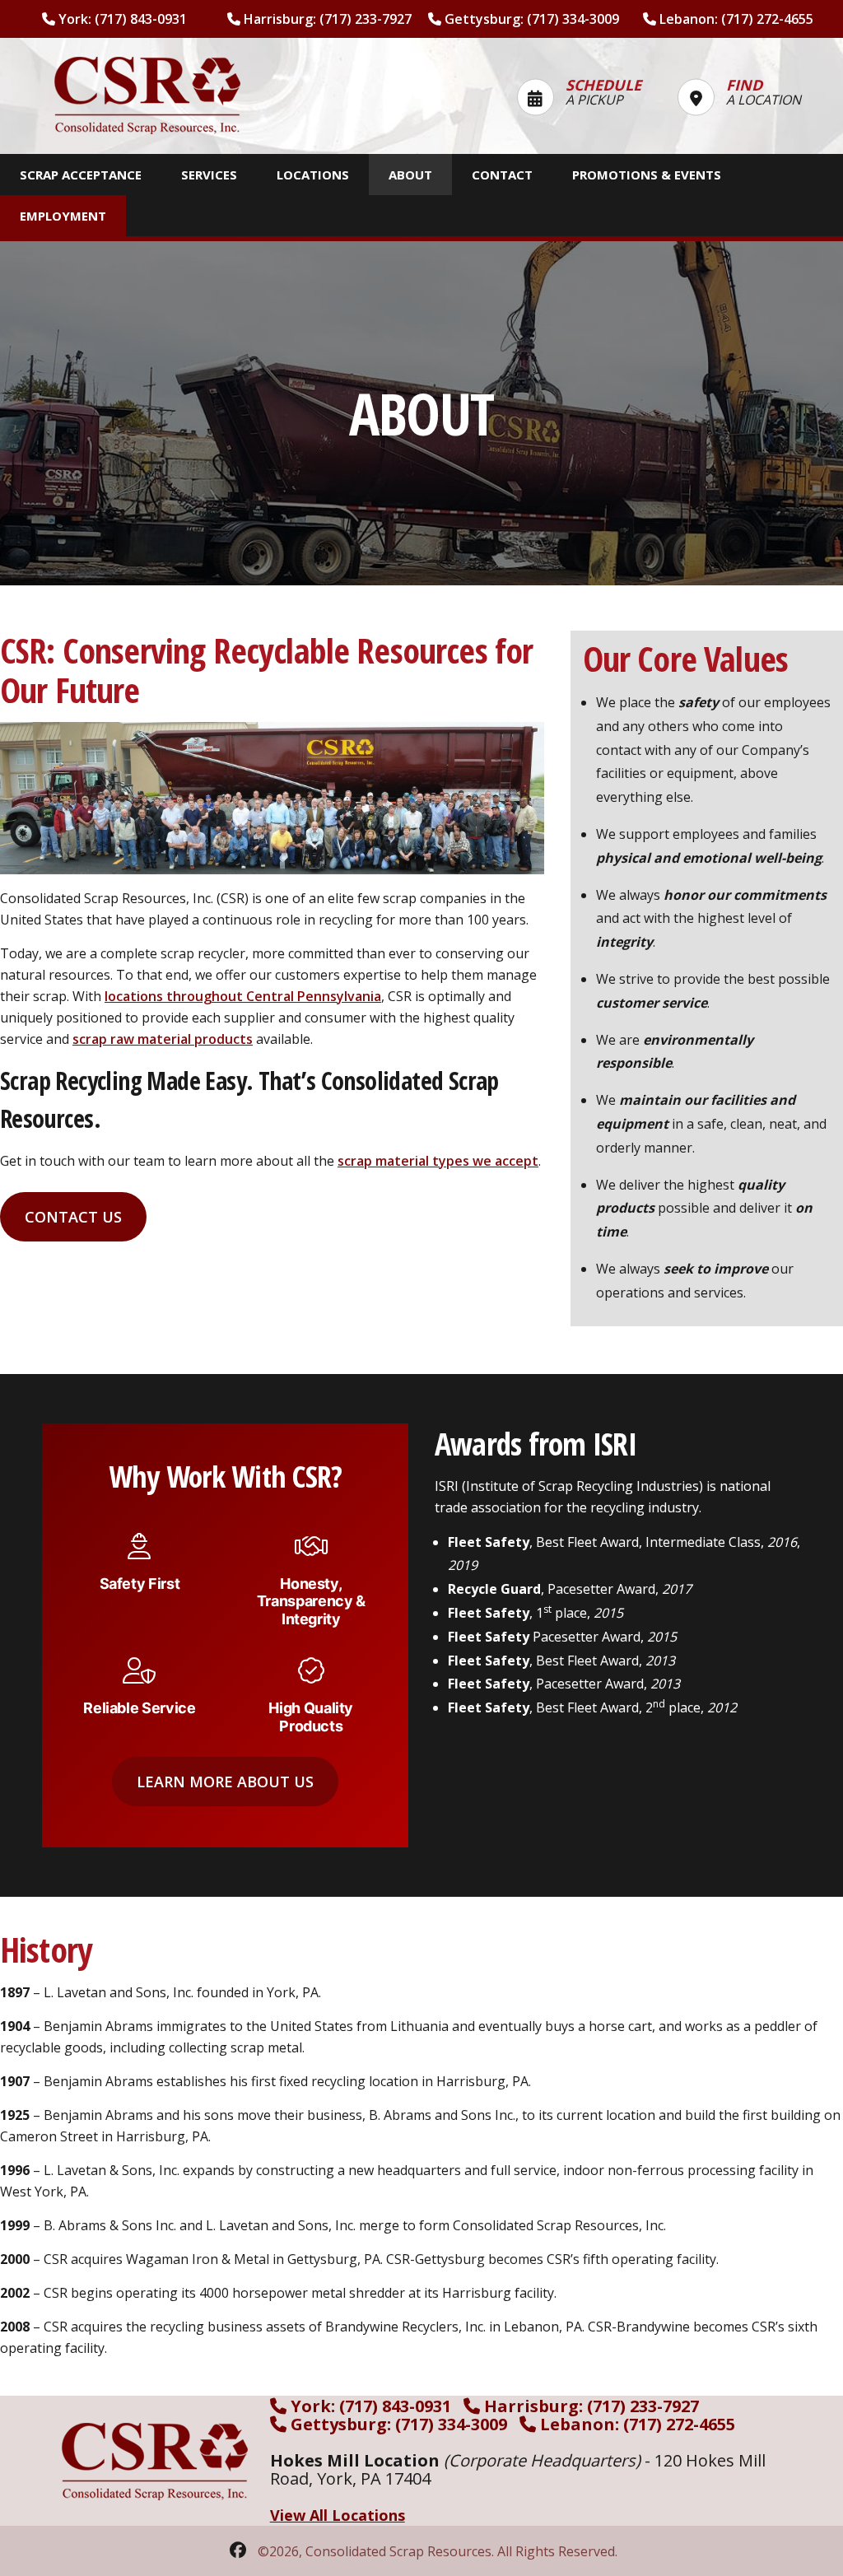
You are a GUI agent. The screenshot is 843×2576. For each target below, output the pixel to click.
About (410, 175)
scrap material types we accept (438, 1161)
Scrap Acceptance (81, 175)
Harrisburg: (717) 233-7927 (326, 19)
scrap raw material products (163, 1039)
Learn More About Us (225, 1782)
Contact (502, 175)
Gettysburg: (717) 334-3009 (530, 19)
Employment (63, 216)
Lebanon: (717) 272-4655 (735, 19)
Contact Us (73, 1217)
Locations (313, 175)
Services (209, 175)
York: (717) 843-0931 (121, 19)
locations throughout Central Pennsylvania (243, 996)
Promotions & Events (647, 175)
